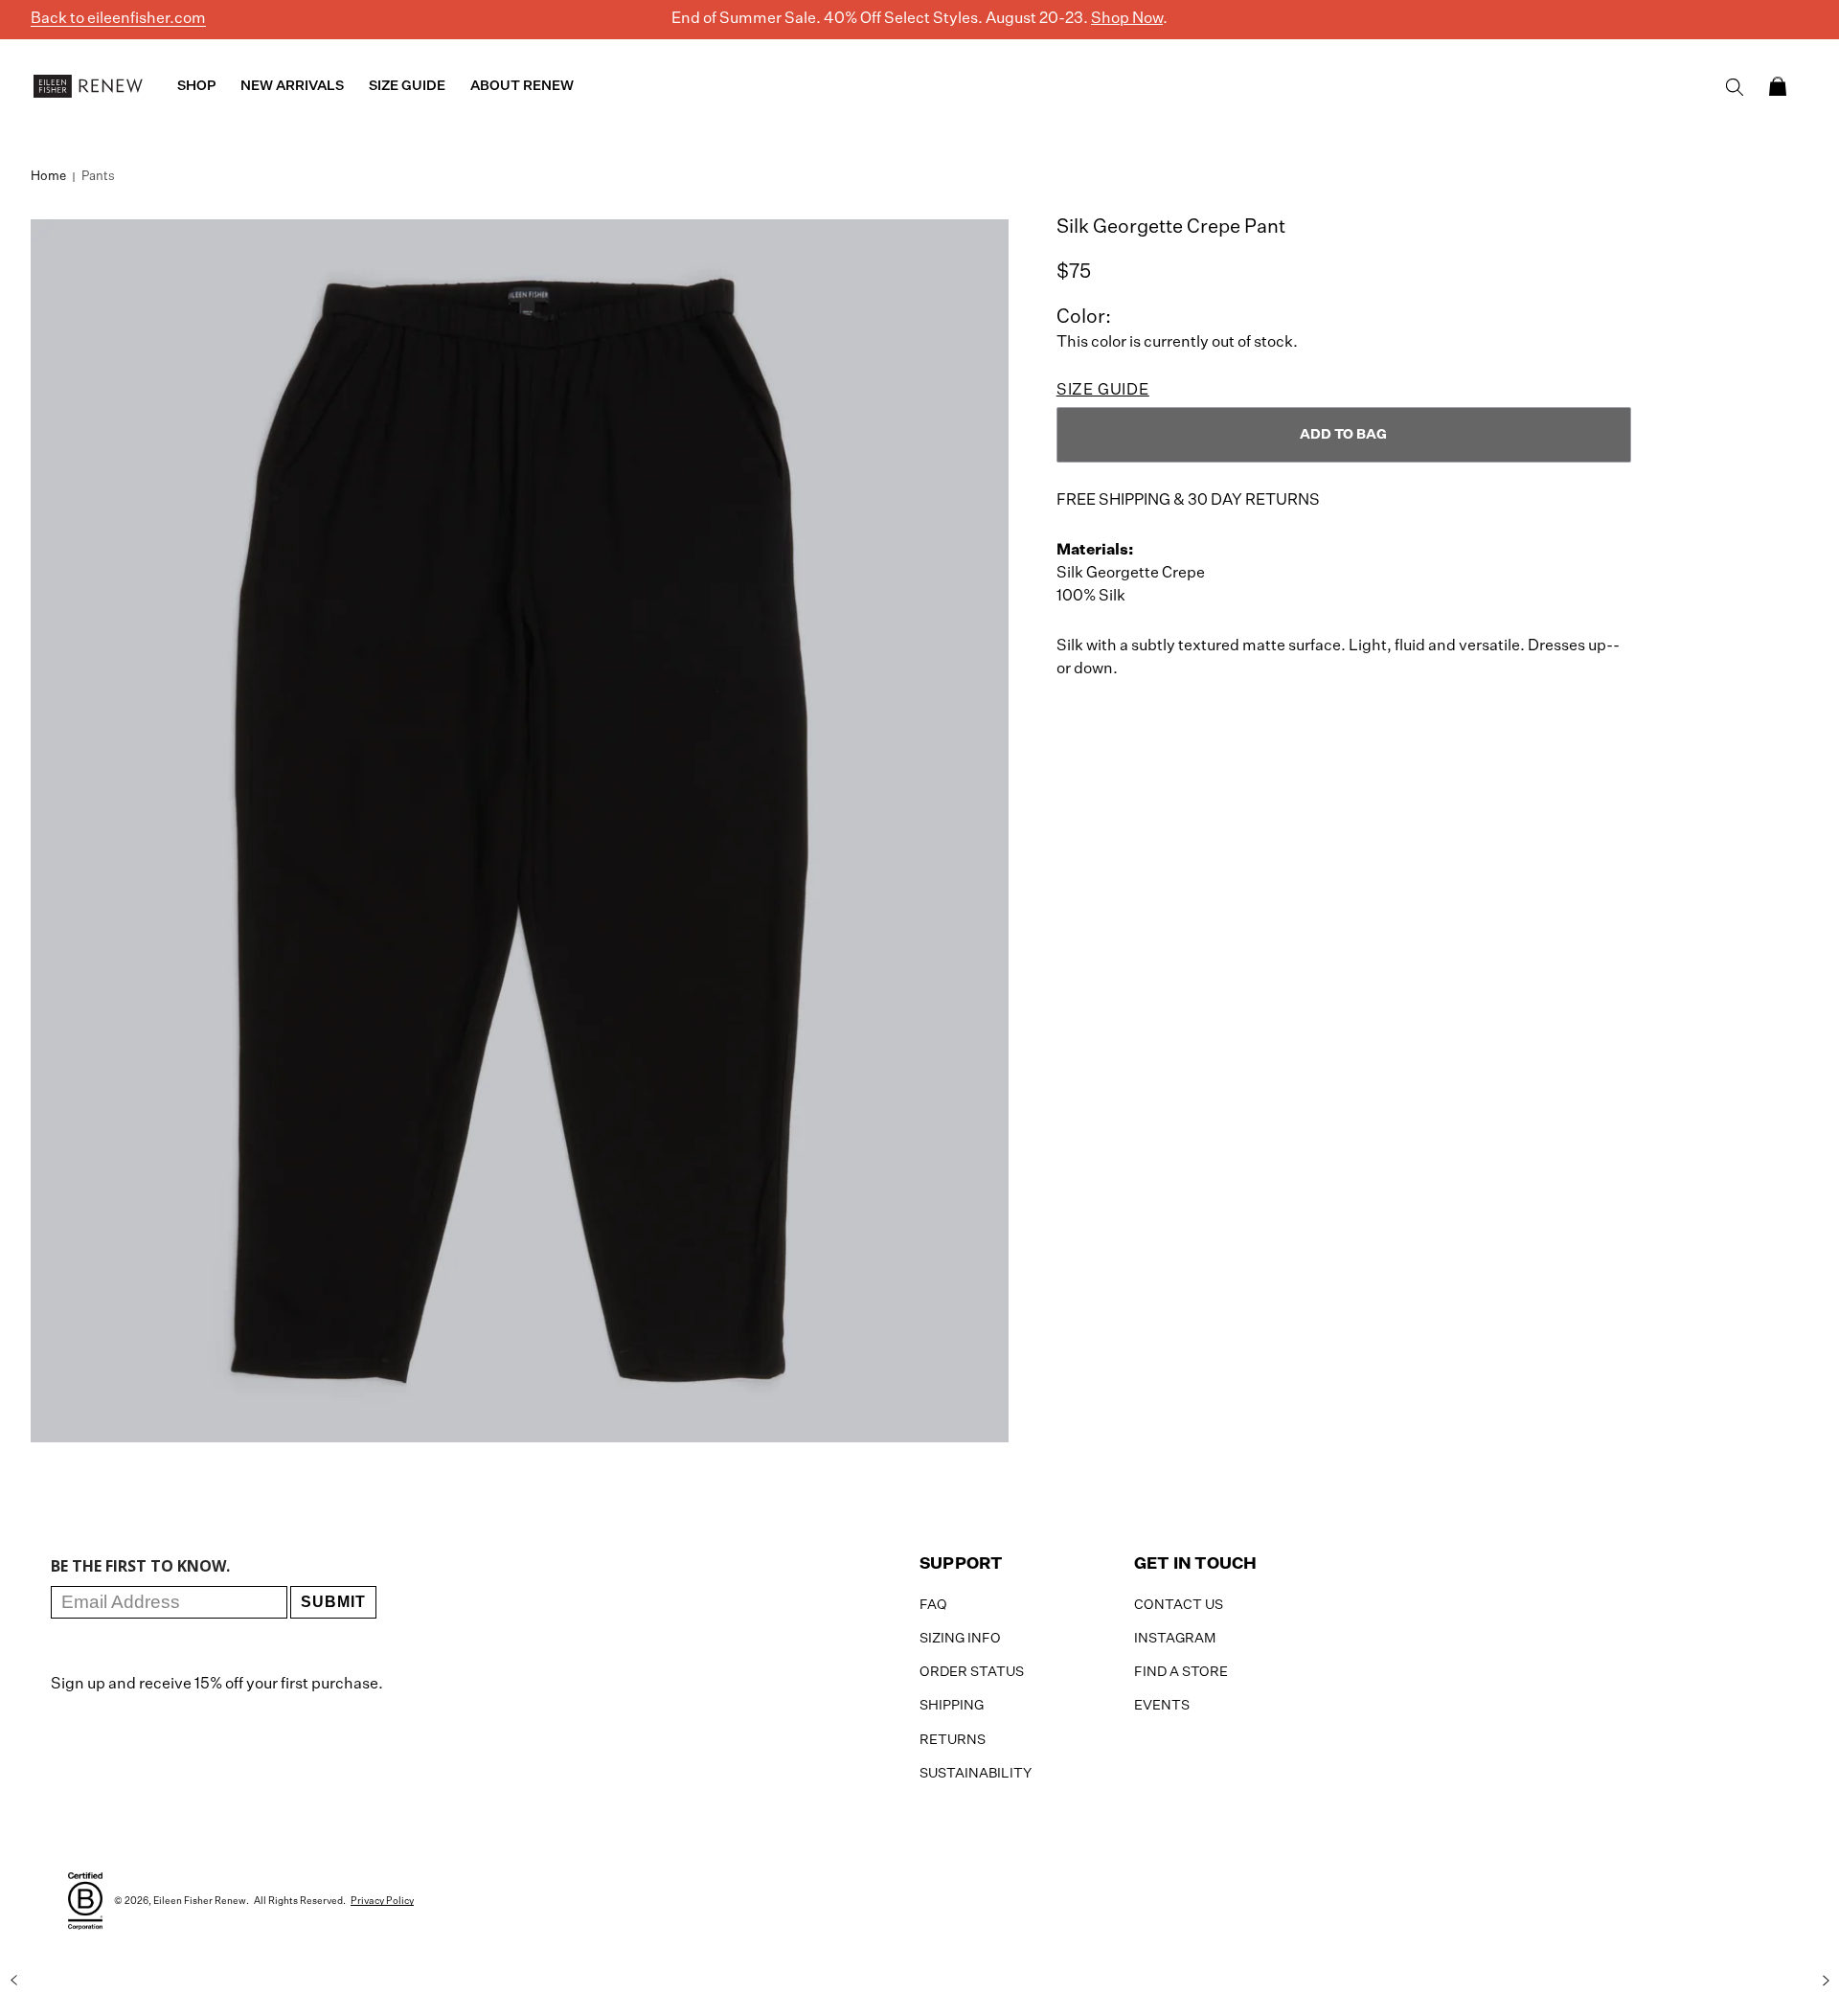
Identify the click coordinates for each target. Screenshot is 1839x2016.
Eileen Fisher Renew (200, 1901)
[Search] (1735, 87)
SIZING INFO (960, 1639)
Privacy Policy (382, 1901)
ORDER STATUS (972, 1672)
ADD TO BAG (1343, 435)
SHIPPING (952, 1706)
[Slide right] (1826, 1981)
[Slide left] (13, 1981)
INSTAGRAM (1175, 1639)
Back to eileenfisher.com (118, 19)
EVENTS (1162, 1706)
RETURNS (953, 1740)
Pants (98, 177)
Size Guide (1103, 391)
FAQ (933, 1605)
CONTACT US (1179, 1605)
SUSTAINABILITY (976, 1774)
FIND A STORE (1181, 1672)
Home (48, 177)
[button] (1778, 86)
